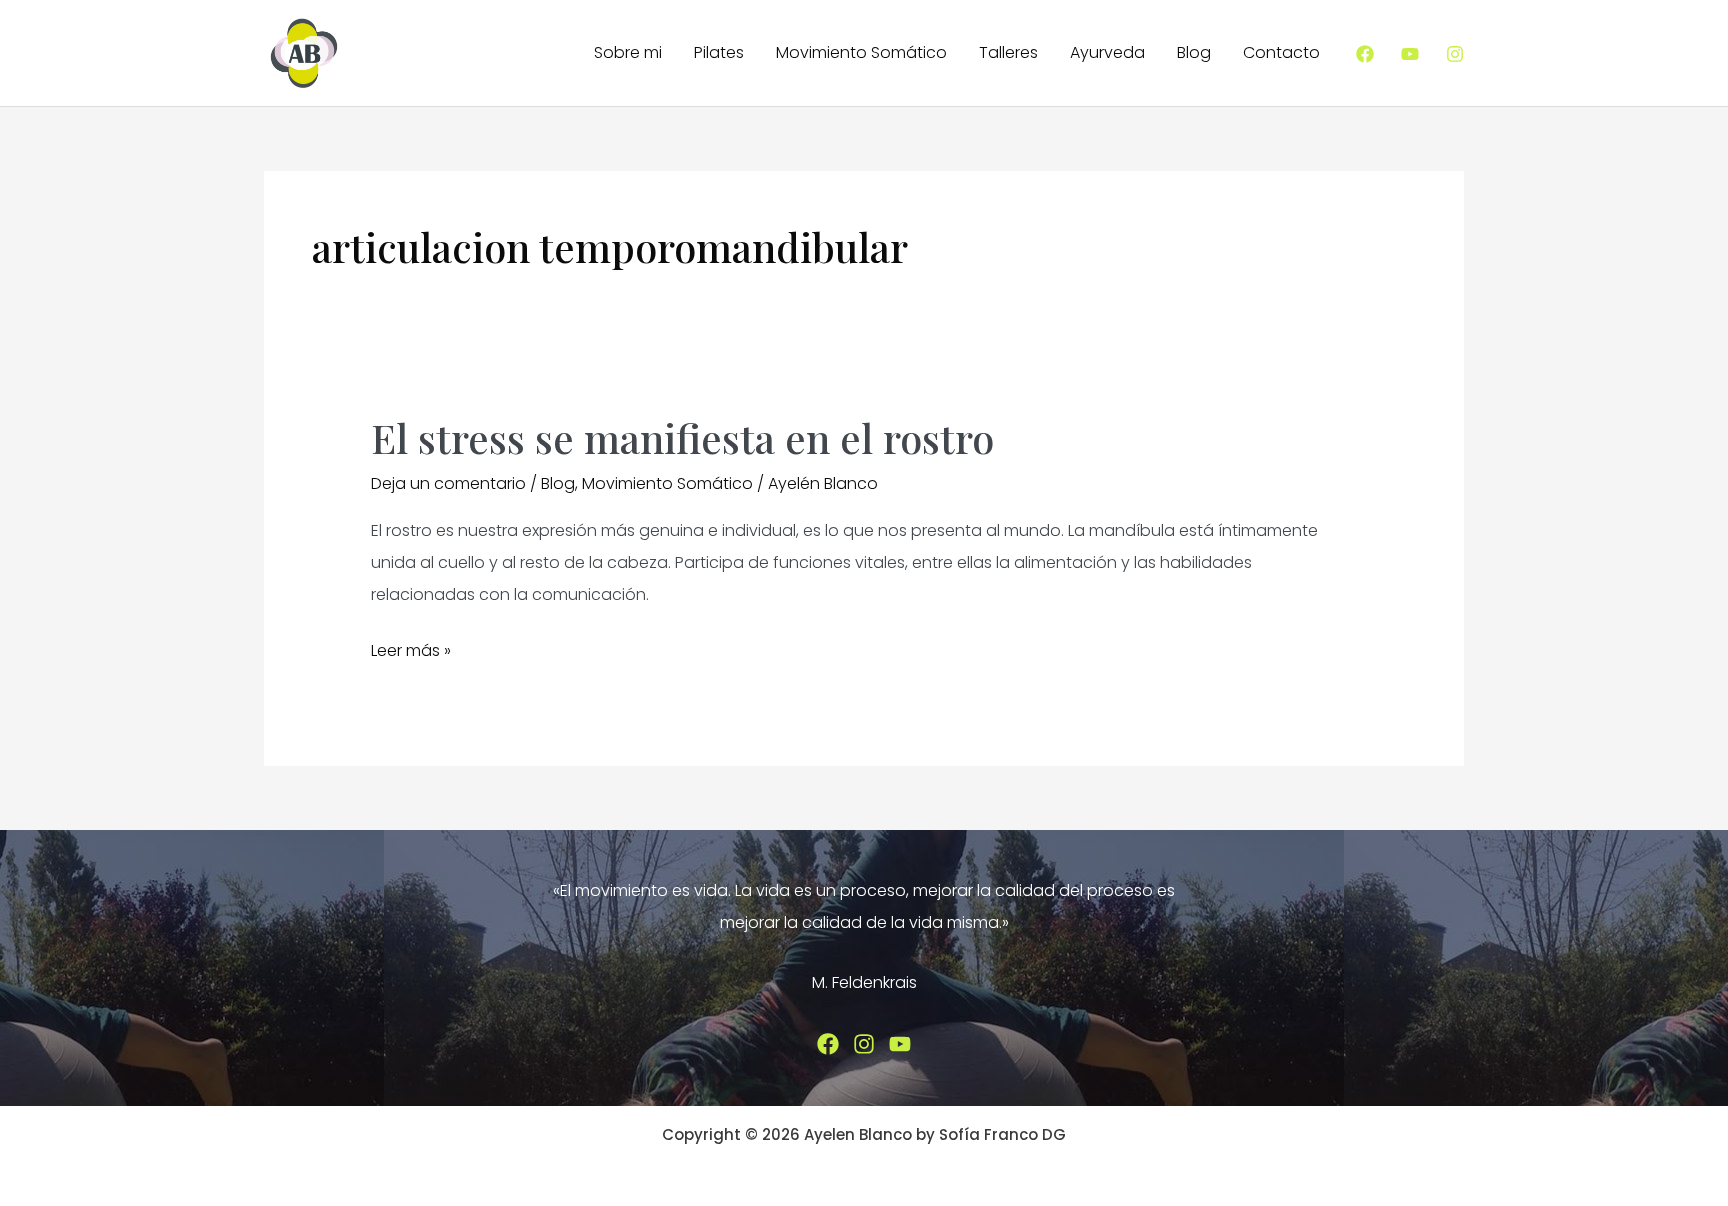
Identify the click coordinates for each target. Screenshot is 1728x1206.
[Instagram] (1455, 54)
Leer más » (411, 652)
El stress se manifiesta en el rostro (682, 437)
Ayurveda (1107, 52)
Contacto (1281, 52)
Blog (1194, 52)
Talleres (1008, 52)
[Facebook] (1365, 54)
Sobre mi (628, 52)
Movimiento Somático (861, 52)
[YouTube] (1410, 54)
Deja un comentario (448, 483)
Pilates (719, 52)
